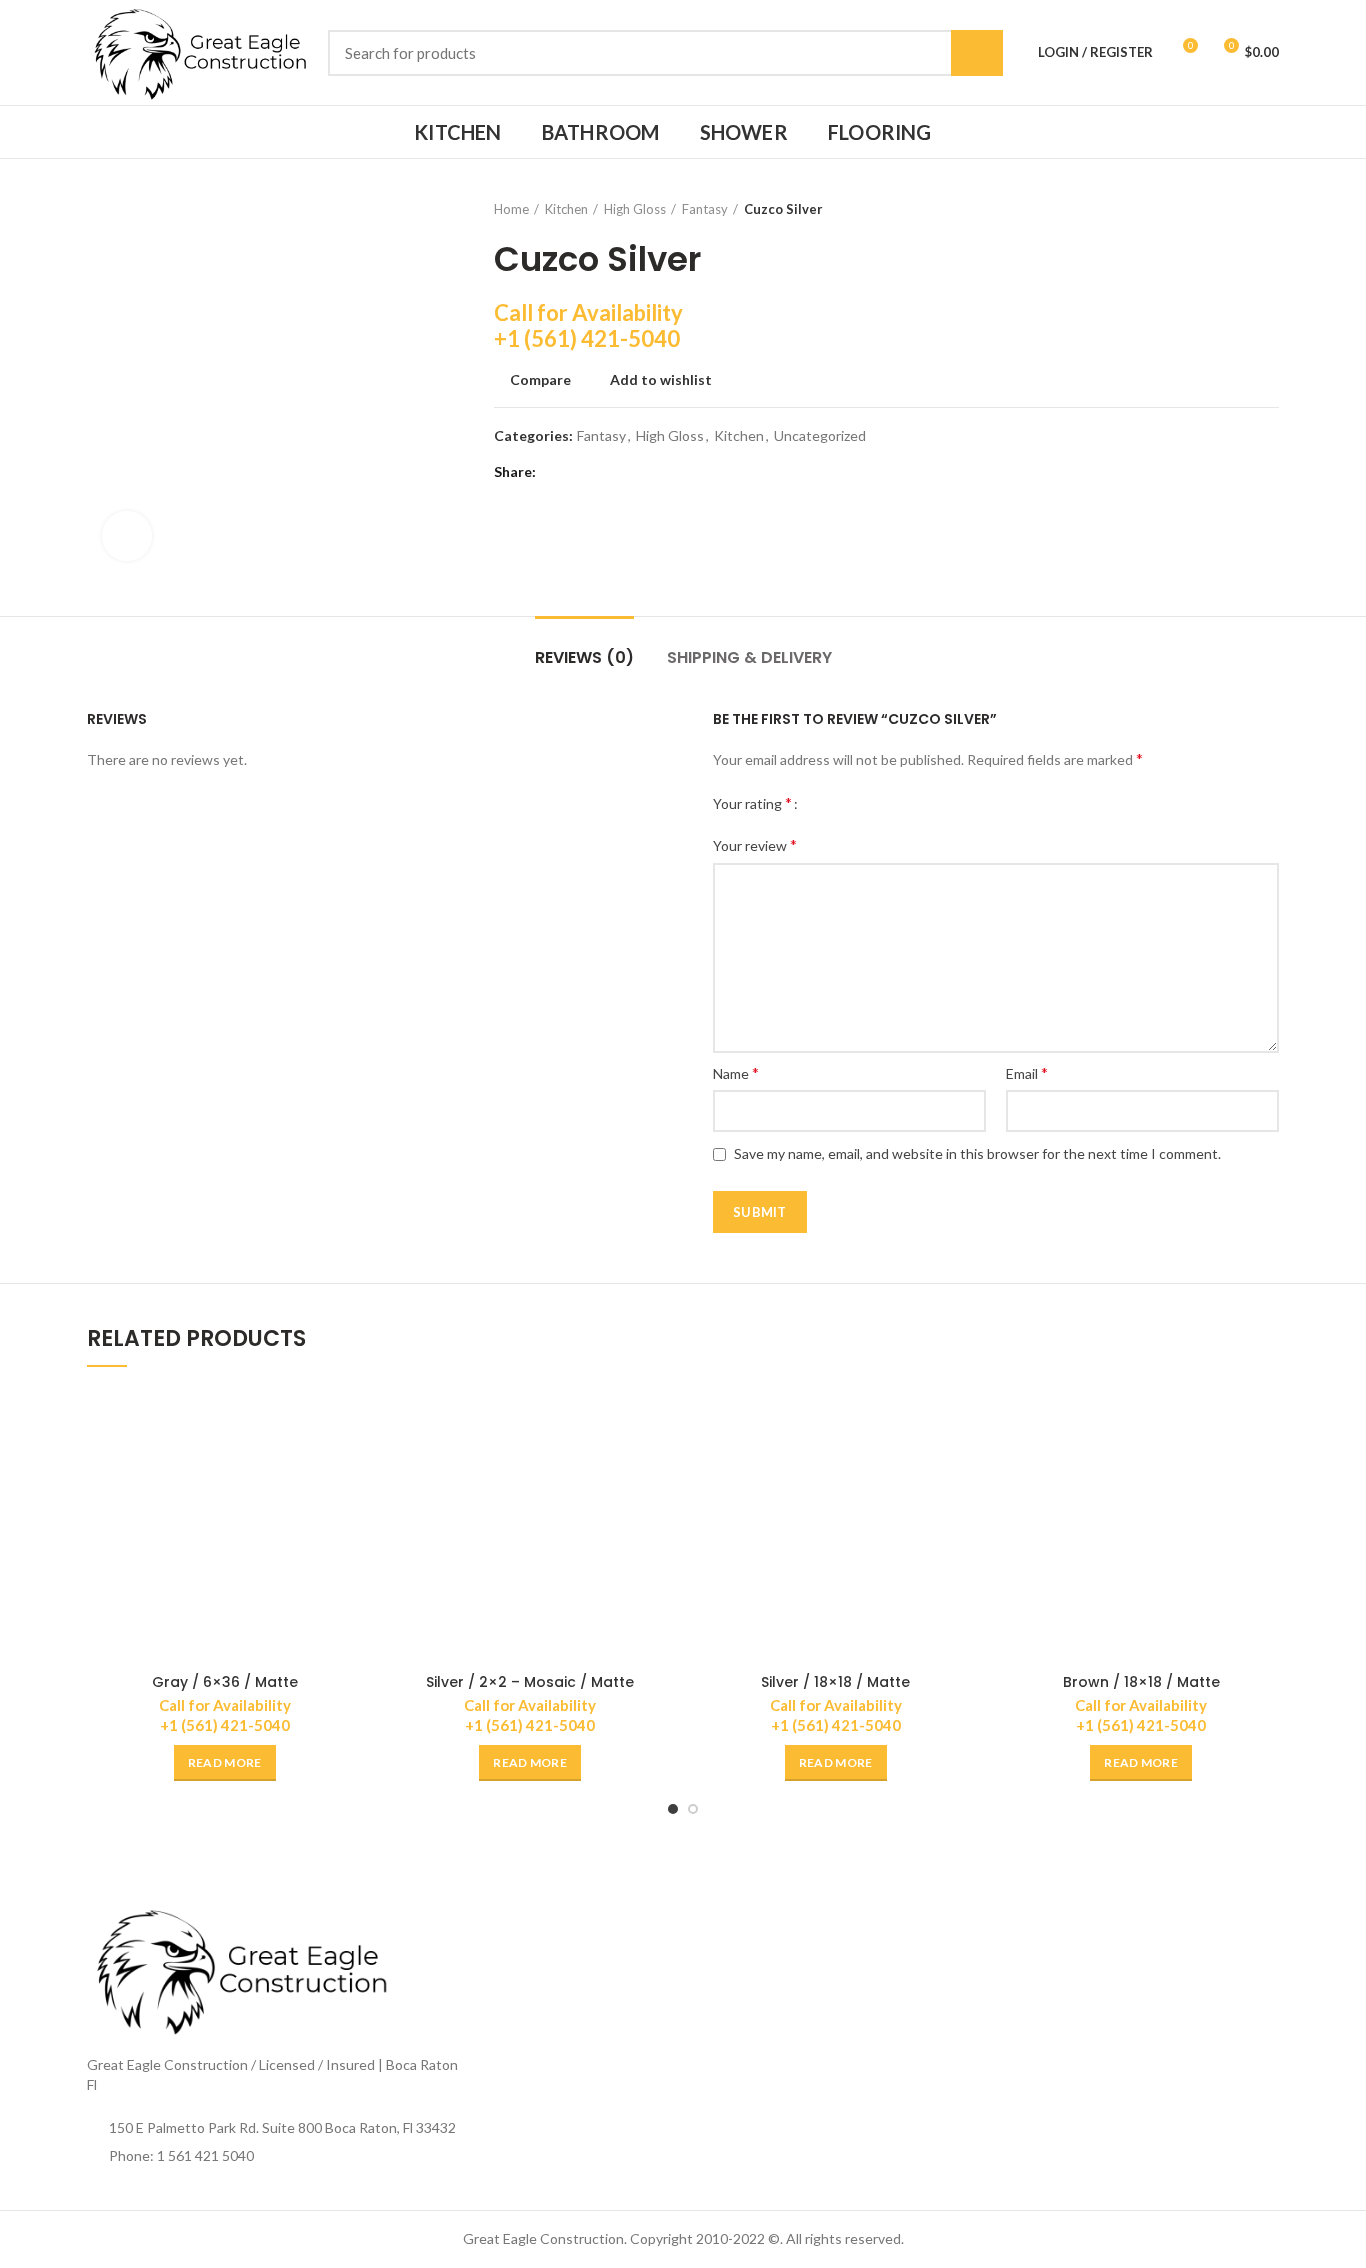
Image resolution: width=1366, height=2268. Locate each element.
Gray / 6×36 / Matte (225, 1682)
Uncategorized (820, 436)
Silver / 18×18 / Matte (835, 1682)
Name (736, 1072)
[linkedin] (631, 472)
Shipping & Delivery (749, 657)
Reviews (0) (584, 657)
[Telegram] (656, 472)
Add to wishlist (661, 380)
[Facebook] (556, 472)
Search (977, 53)
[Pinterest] (606, 472)
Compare (540, 380)
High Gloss (635, 209)
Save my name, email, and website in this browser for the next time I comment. (977, 1153)
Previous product (1229, 209)
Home (511, 209)
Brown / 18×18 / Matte (1141, 1682)
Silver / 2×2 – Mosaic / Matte (530, 1682)
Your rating (752, 802)
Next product (1269, 209)
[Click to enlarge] (127, 536)
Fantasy (705, 209)
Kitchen (566, 209)
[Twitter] (581, 472)
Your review (755, 844)
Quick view (348, 1465)
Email (1027, 1072)
